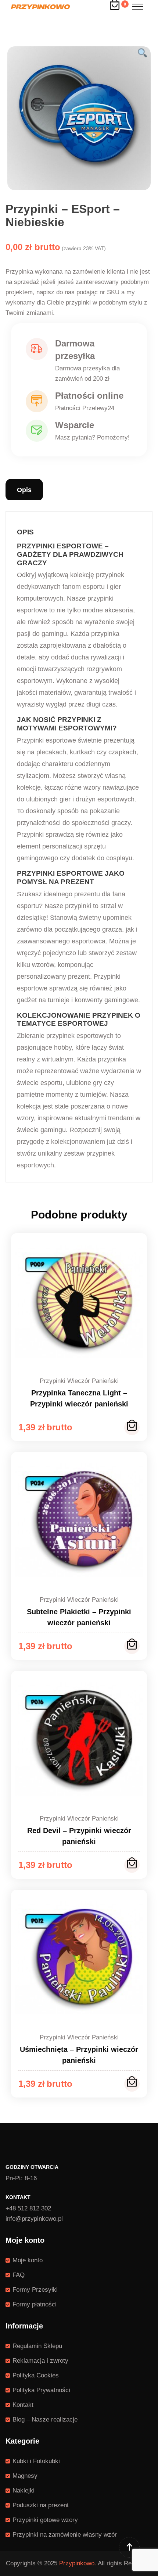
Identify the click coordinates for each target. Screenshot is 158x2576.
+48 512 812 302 (28, 2208)
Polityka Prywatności (41, 2390)
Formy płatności (35, 2304)
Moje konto (28, 2260)
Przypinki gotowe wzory (45, 2520)
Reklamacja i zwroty (40, 2361)
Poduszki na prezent (41, 2505)
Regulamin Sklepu (37, 2346)
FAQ (19, 2275)
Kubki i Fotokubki (36, 2461)
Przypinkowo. (78, 2563)
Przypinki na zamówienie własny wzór (65, 2535)
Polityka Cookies (36, 2375)
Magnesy (25, 2476)
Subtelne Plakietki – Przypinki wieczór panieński (79, 1617)
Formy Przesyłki (35, 2290)
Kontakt (23, 2405)
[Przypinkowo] (40, 6)
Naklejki (24, 2490)
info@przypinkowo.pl (34, 2219)
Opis (24, 490)
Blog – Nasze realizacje (45, 2420)
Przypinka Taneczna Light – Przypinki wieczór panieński (79, 1398)
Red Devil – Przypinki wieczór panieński (79, 1836)
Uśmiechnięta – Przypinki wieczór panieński (79, 2055)
